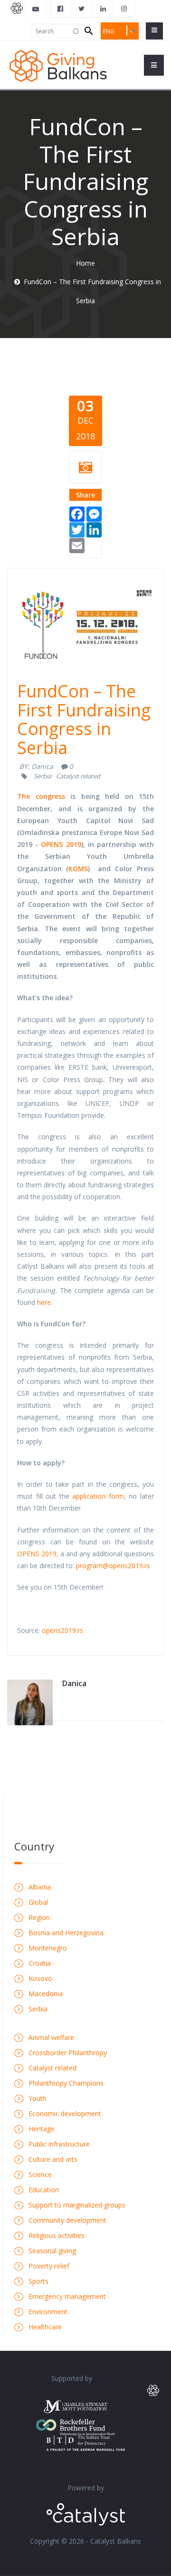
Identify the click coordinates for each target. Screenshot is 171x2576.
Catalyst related (78, 776)
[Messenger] (94, 513)
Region (39, 1917)
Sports (38, 2281)
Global (38, 1902)
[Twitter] (77, 529)
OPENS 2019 (61, 844)
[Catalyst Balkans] (61, 9)
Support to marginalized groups (77, 2205)
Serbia (43, 776)
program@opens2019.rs (113, 1566)
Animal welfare (51, 2037)
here (44, 1302)
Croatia (40, 1963)
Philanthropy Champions (66, 2083)
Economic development (65, 2114)
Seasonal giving (52, 2251)
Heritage (42, 2129)
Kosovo (40, 1978)
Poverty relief (49, 2266)
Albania (40, 1887)
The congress (41, 796)
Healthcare (45, 2327)
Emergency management (67, 2296)
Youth (38, 2098)
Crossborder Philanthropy (68, 2053)
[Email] (77, 545)
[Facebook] (77, 513)
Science (40, 2174)
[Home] (58, 65)
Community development (67, 2220)
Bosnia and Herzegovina (66, 1933)
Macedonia (46, 1994)
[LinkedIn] (94, 529)
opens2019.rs (62, 1630)
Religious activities (57, 2235)
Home (85, 263)
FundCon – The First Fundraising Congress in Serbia (84, 719)
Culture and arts (53, 2159)
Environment (48, 2312)
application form (98, 1496)
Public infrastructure (59, 2144)
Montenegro (48, 1948)
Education (44, 2190)
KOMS (78, 869)
